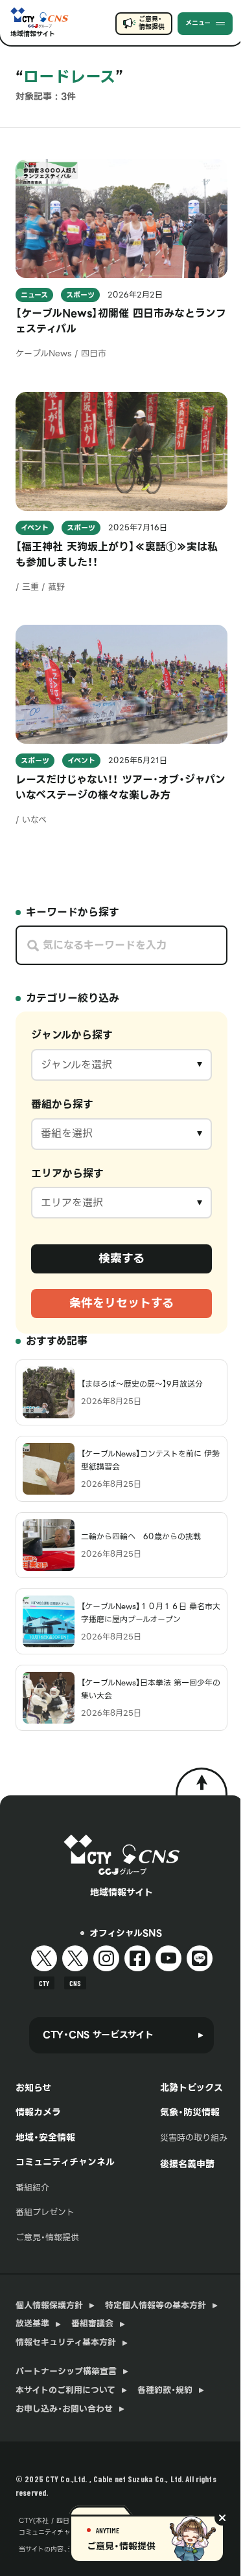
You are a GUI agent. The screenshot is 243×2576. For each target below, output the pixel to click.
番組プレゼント (45, 2212)
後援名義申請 (187, 2164)
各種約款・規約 (165, 2390)
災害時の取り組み (194, 2138)
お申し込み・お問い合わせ (64, 2409)
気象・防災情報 (190, 2112)
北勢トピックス (191, 2088)
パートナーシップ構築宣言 (66, 2372)
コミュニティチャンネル (65, 2162)
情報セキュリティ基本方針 (66, 2343)
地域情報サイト (33, 34)
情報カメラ (38, 2112)
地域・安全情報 (45, 2138)
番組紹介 (32, 2188)
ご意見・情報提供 (151, 23)
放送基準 (32, 2324)
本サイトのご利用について (65, 2390)
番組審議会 (92, 2324)
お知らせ (33, 2088)
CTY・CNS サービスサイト (98, 2035)
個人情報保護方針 (49, 2306)
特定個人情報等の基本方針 (156, 2306)
